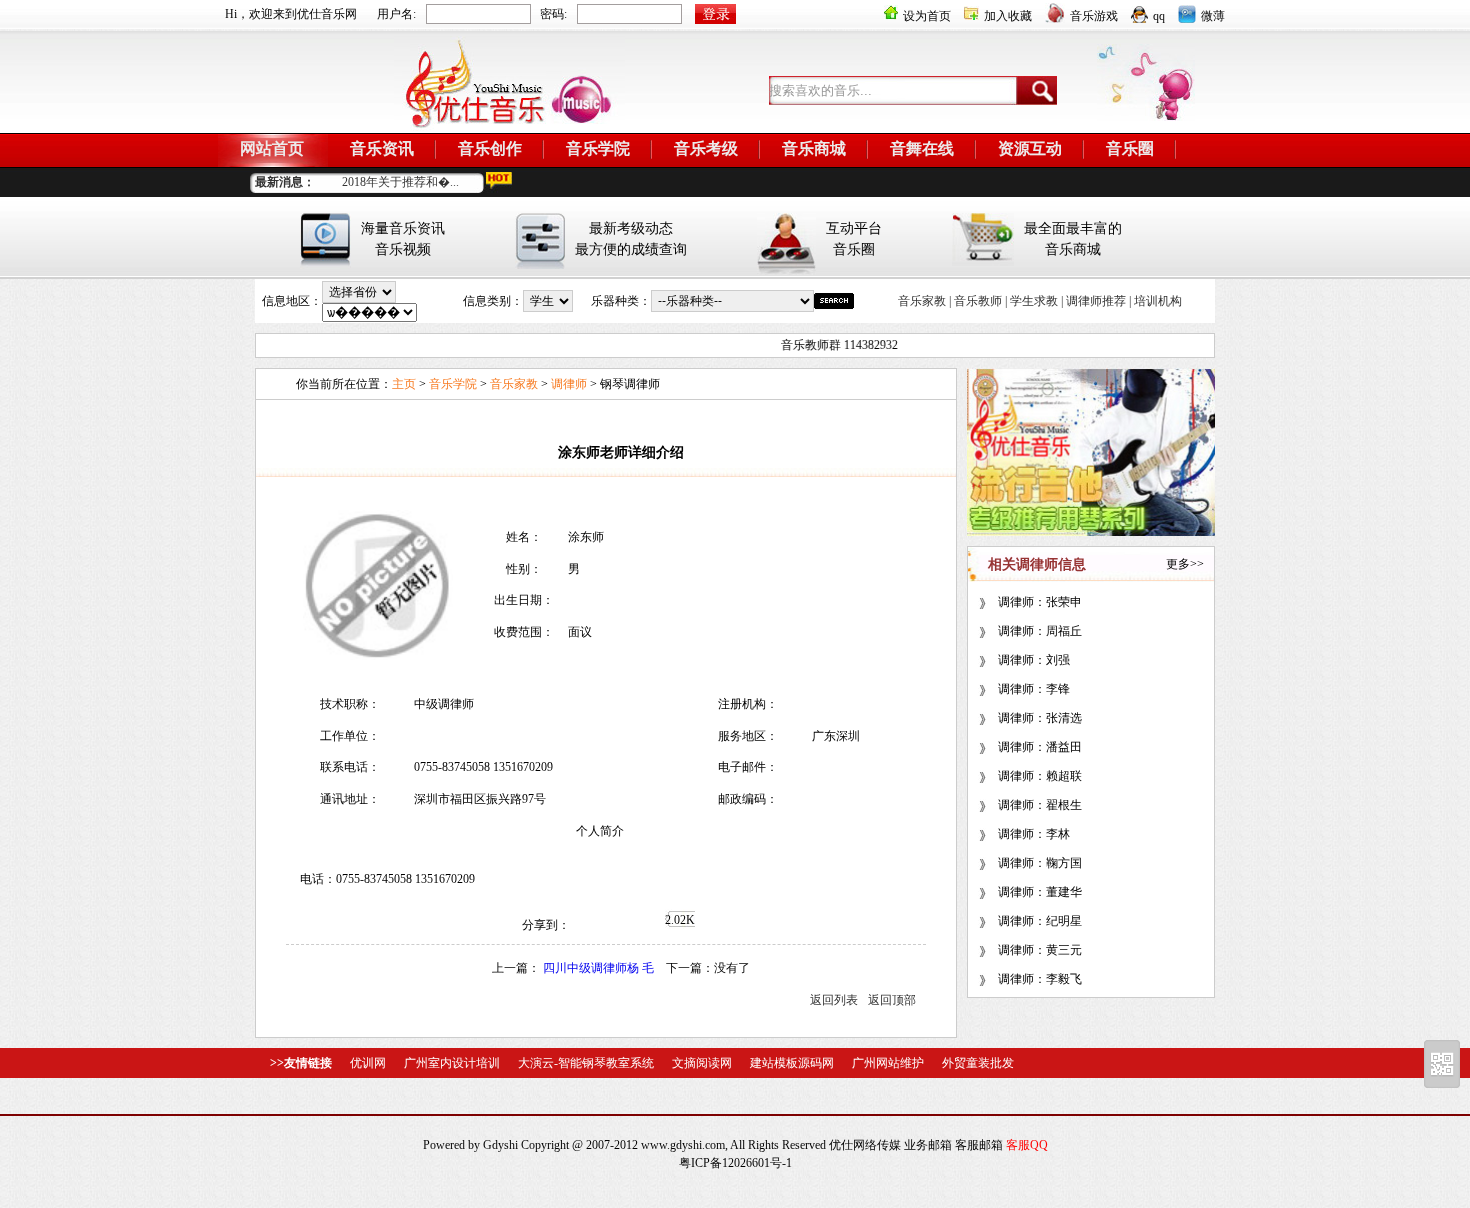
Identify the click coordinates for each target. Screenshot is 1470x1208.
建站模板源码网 (792, 1063)
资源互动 (1030, 148)
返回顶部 (892, 1000)
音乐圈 (1130, 148)
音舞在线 (922, 148)
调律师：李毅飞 (1040, 979)
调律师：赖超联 (1040, 776)
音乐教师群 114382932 (826, 345)
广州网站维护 (888, 1063)
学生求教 (1034, 301)
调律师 (569, 384)
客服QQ (1027, 1145)
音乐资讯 (382, 148)
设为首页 (927, 16)
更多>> (1185, 564)
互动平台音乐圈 (854, 239)
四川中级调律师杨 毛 (600, 968)
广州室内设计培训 (452, 1063)
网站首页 (272, 148)
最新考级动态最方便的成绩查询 (631, 239)
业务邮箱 (928, 1145)
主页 (404, 384)
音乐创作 (490, 148)
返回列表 (834, 1000)
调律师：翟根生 (1040, 805)
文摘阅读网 (702, 1063)
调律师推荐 (1096, 301)
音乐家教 (922, 301)
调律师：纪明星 (1040, 921)
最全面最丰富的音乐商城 (1073, 239)
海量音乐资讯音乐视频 (403, 239)
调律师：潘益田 (1040, 747)
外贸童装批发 (978, 1063)
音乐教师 (978, 301)
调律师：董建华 (1040, 892)
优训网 (368, 1063)
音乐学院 (598, 148)
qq (1159, 16)
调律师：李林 (1034, 834)
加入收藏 (1008, 16)
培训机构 (1158, 301)
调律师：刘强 (1034, 660)
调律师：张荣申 (1040, 602)
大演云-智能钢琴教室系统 (586, 1063)
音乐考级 (706, 148)
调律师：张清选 (1040, 718)
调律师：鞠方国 (1040, 863)
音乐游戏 (1094, 16)
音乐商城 (814, 148)
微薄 (1213, 16)
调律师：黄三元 (1040, 950)
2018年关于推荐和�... (400, 182)
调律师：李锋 (1034, 689)
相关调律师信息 (1037, 564)
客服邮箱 (979, 1145)
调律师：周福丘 (1040, 631)
